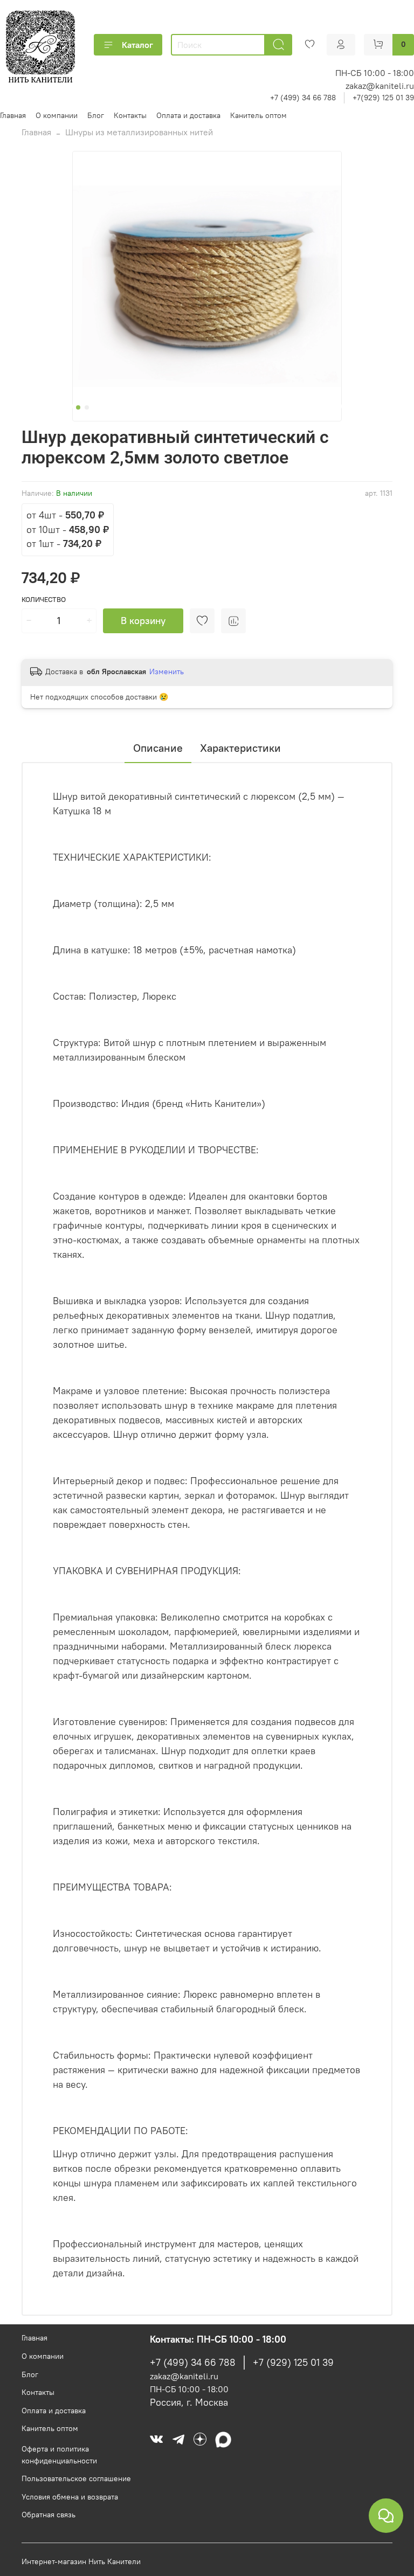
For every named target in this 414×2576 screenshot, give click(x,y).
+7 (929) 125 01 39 (293, 2363)
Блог (96, 115)
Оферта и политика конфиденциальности (59, 2455)
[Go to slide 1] (78, 407)
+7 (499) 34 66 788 (303, 98)
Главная (13, 115)
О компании (57, 115)
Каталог (137, 45)
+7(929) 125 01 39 (383, 98)
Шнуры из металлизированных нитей (139, 132)
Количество (44, 600)
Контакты (130, 115)
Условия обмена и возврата (70, 2497)
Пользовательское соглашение (76, 2478)
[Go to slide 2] (87, 407)
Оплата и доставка (188, 115)
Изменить (167, 671)
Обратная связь (49, 2515)
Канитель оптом (258, 115)
